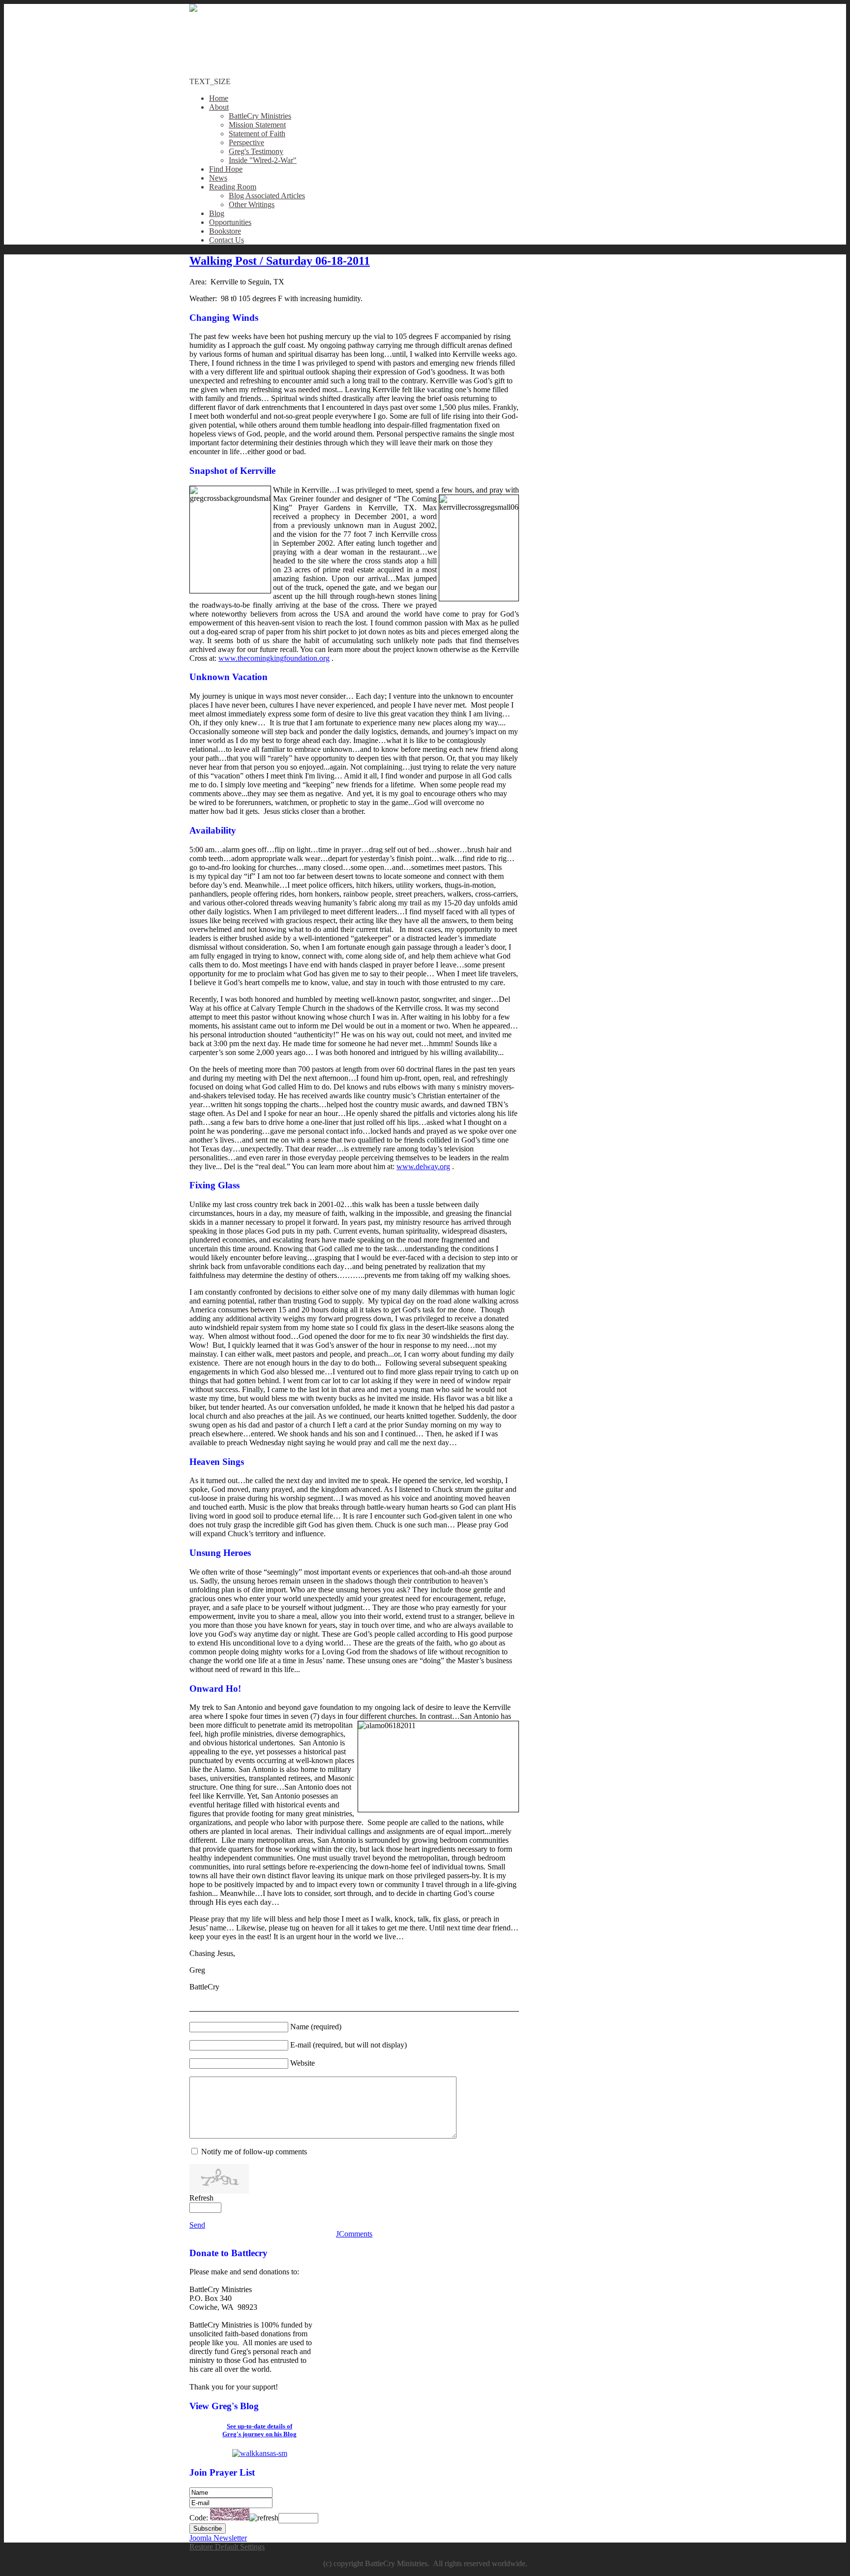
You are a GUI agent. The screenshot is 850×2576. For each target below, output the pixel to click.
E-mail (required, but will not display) (349, 2045)
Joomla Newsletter (218, 2538)
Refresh (201, 2198)
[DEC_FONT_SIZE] (637, 8)
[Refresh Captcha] (264, 2518)
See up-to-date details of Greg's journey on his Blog (259, 2430)
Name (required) (316, 2027)
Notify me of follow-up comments (254, 2152)
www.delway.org (423, 1166)
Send (197, 2225)
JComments (354, 2234)
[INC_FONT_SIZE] (633, 8)
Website (303, 2063)
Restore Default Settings (227, 2547)
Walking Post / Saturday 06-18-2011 (280, 261)
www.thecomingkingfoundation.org (274, 658)
